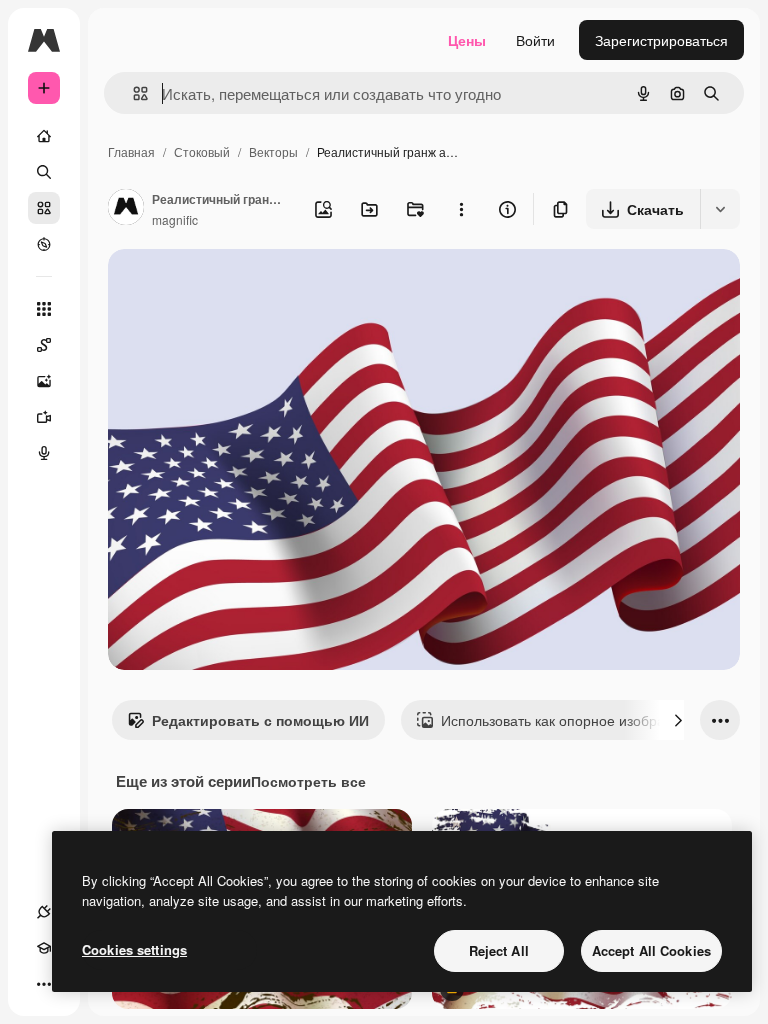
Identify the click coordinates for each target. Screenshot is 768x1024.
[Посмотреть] (44, 244)
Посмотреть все (308, 781)
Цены (467, 40)
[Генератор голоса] (44, 453)
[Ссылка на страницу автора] (126, 209)
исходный (242, 287)
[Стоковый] (44, 208)
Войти (535, 40)
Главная (131, 151)
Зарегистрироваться (661, 40)
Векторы (273, 151)
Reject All (499, 950)
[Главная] (44, 136)
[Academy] (44, 948)
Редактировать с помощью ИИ (260, 720)
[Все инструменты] (44, 309)
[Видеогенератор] (44, 417)
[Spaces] (44, 345)
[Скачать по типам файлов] (720, 209)
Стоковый (202, 151)
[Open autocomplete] (132, 93)
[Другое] (44, 984)
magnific (175, 219)
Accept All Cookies (651, 950)
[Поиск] (44, 172)
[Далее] (678, 720)
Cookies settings (134, 949)
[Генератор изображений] (44, 381)
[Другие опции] (461, 209)
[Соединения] (44, 912)
